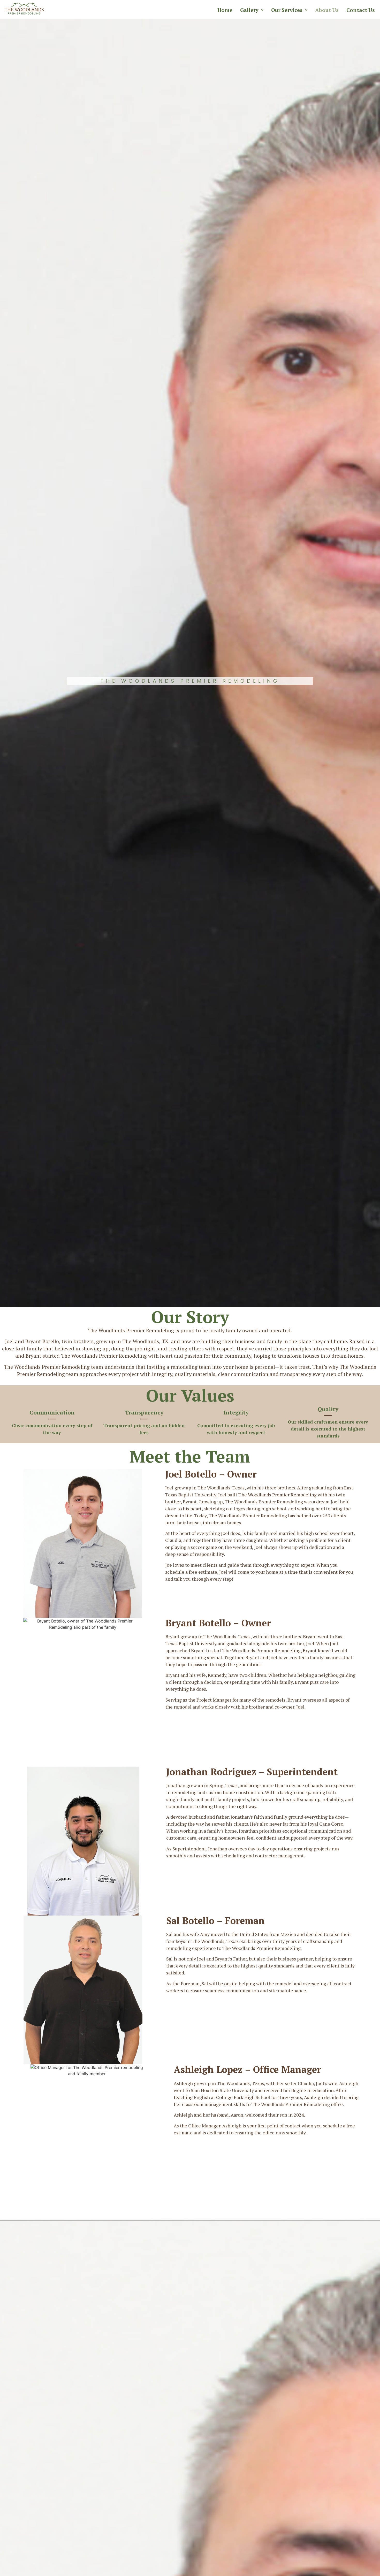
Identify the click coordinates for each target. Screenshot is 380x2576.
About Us (327, 10)
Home (225, 10)
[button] (252, 10)
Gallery (249, 10)
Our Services (287, 10)
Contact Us (361, 10)
